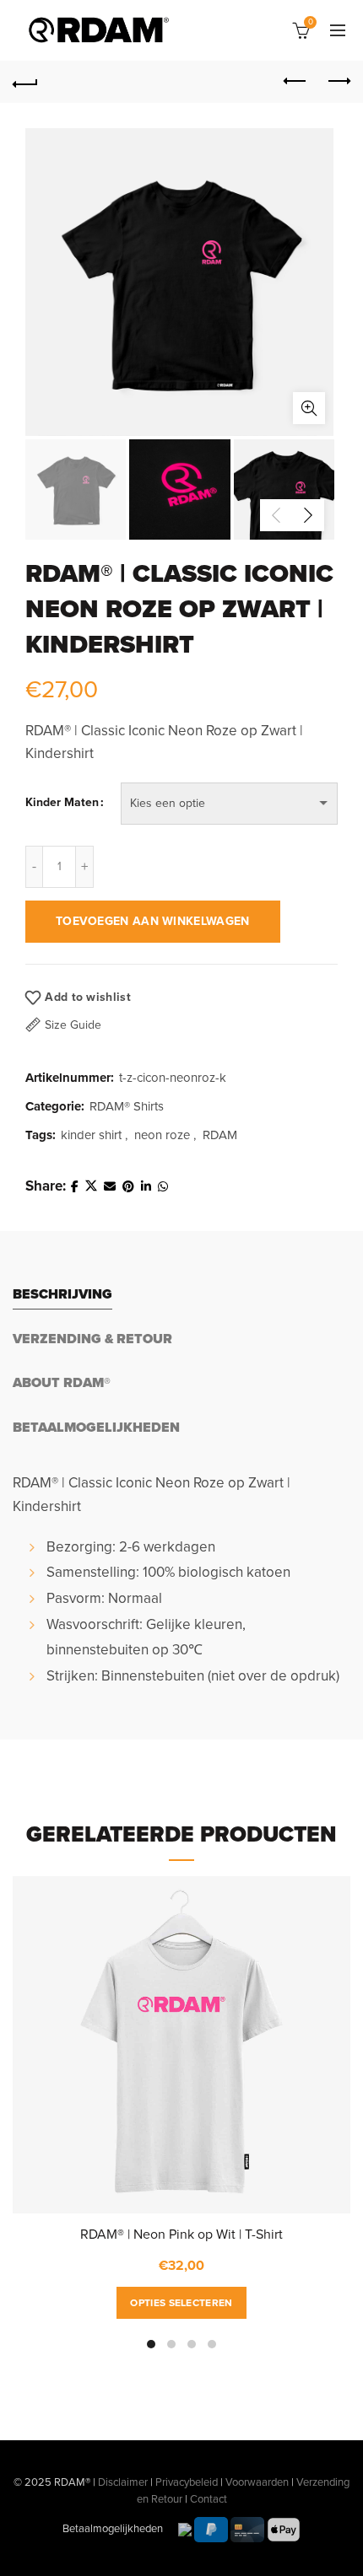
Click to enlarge (309, 408)
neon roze (162, 1135)
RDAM (220, 1135)
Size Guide (73, 1025)
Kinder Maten (62, 802)
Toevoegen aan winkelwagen (153, 921)
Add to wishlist (88, 997)
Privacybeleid (187, 2482)
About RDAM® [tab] (62, 1383)
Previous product (295, 82)
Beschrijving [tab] (62, 1294)
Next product (338, 82)
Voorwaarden (257, 2482)
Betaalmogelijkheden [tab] (96, 1428)
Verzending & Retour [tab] (92, 1339)
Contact (209, 2499)
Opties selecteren (181, 2303)
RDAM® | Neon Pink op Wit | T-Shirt (181, 2235)
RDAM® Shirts (127, 1106)
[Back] (25, 82)
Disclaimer (123, 2482)
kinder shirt (91, 1135)
